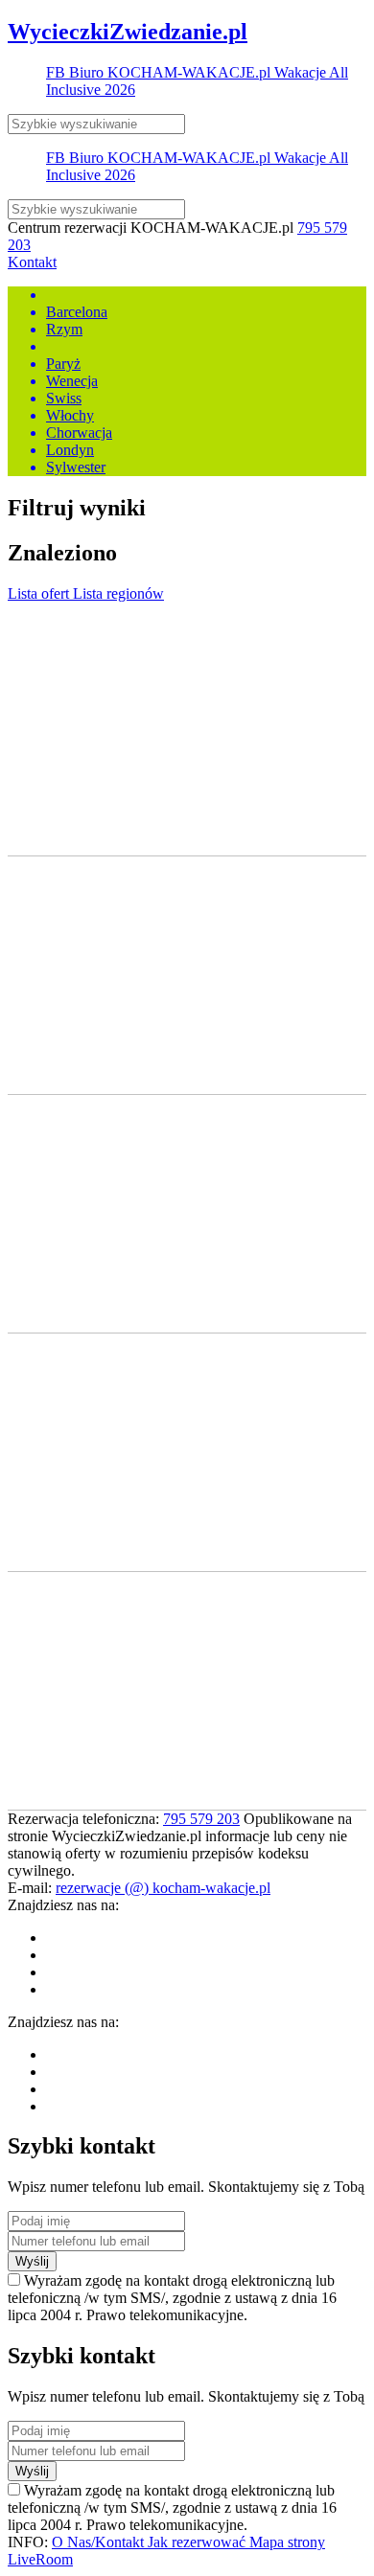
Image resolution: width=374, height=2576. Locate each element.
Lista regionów (118, 593)
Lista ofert (40, 593)
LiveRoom (40, 2559)
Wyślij (32, 2261)
